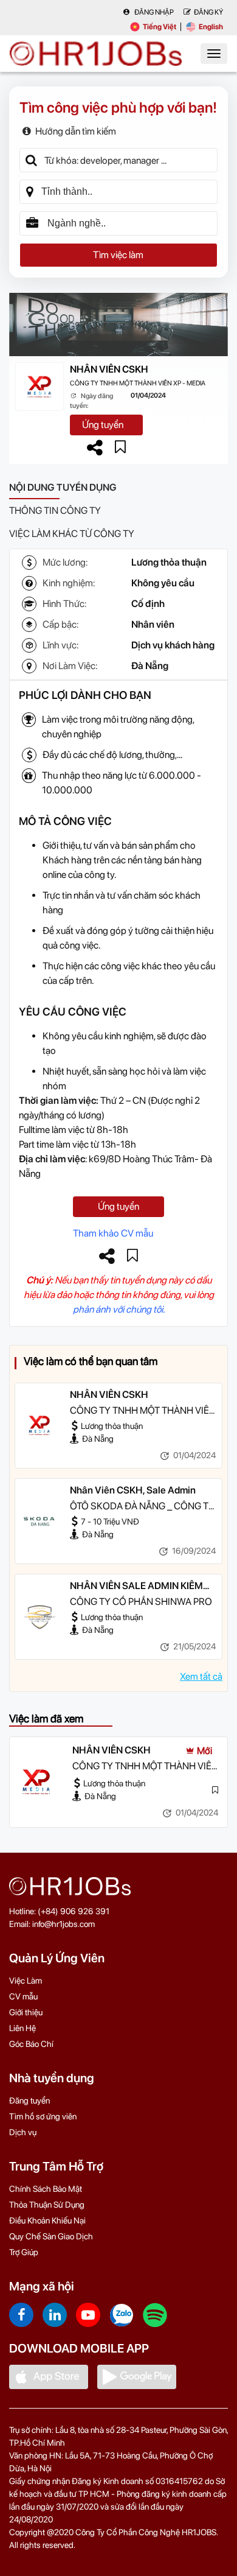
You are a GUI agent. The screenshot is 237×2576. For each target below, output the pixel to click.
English (211, 27)
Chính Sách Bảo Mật (46, 2189)
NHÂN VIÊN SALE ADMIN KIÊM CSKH (136, 1587)
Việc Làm (26, 1981)
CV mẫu (23, 1996)
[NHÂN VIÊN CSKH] (39, 1425)
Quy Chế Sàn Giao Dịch (51, 2236)
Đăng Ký (208, 12)
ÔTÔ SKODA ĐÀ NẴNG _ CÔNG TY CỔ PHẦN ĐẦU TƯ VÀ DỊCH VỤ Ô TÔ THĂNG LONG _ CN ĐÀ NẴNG (142, 1507)
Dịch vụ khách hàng (173, 645)
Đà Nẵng (150, 666)
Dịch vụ (23, 2132)
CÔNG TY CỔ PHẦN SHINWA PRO (141, 1602)
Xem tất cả (201, 1676)
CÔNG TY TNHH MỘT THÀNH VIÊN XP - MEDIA (138, 383)
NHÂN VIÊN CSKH (109, 369)
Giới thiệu (26, 2012)
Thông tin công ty (55, 511)
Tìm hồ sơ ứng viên (43, 2116)
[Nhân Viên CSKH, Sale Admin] (39, 1521)
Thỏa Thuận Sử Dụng (47, 2205)
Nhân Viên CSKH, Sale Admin (133, 1490)
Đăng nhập (153, 12)
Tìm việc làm (118, 255)
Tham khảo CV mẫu (113, 1233)
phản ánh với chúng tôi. (119, 1309)
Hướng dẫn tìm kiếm (76, 131)
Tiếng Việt (160, 27)
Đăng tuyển (29, 2100)
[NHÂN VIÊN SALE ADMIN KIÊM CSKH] (39, 1616)
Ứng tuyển (103, 425)
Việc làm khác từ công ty (72, 534)
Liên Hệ (22, 2028)
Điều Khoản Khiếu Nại (47, 2220)
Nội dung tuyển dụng (63, 487)
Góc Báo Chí (31, 2044)
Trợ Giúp (24, 2252)
